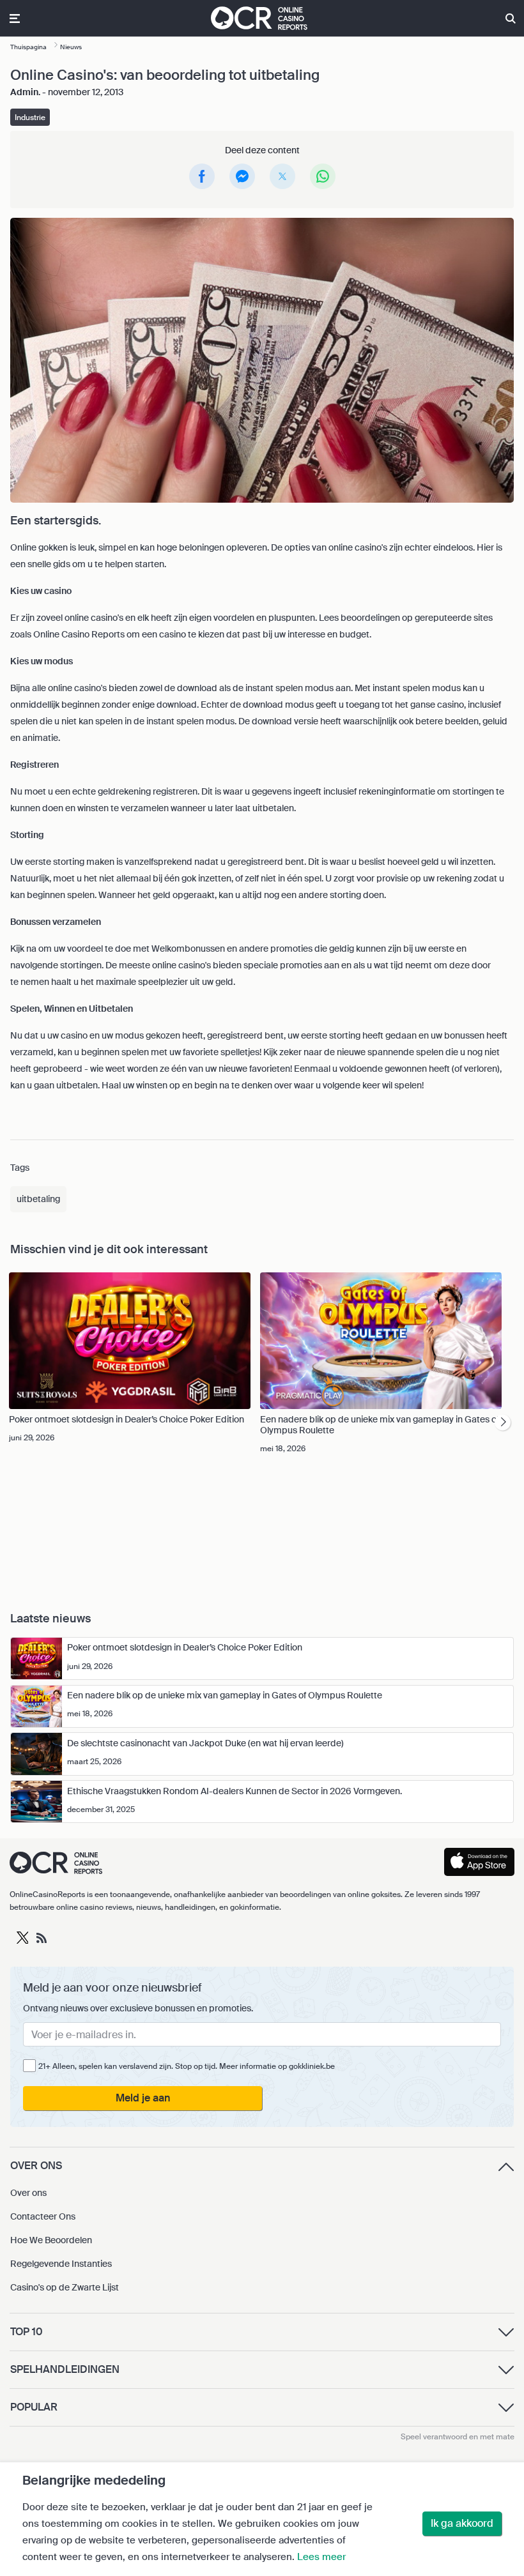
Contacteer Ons (43, 2216)
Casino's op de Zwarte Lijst (65, 2287)
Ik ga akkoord (462, 2523)
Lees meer (321, 2557)
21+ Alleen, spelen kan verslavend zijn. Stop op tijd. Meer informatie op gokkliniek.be (187, 2066)
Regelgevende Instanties (61, 2264)
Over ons (28, 2193)
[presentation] (503, 1423)
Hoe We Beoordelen (51, 2240)
